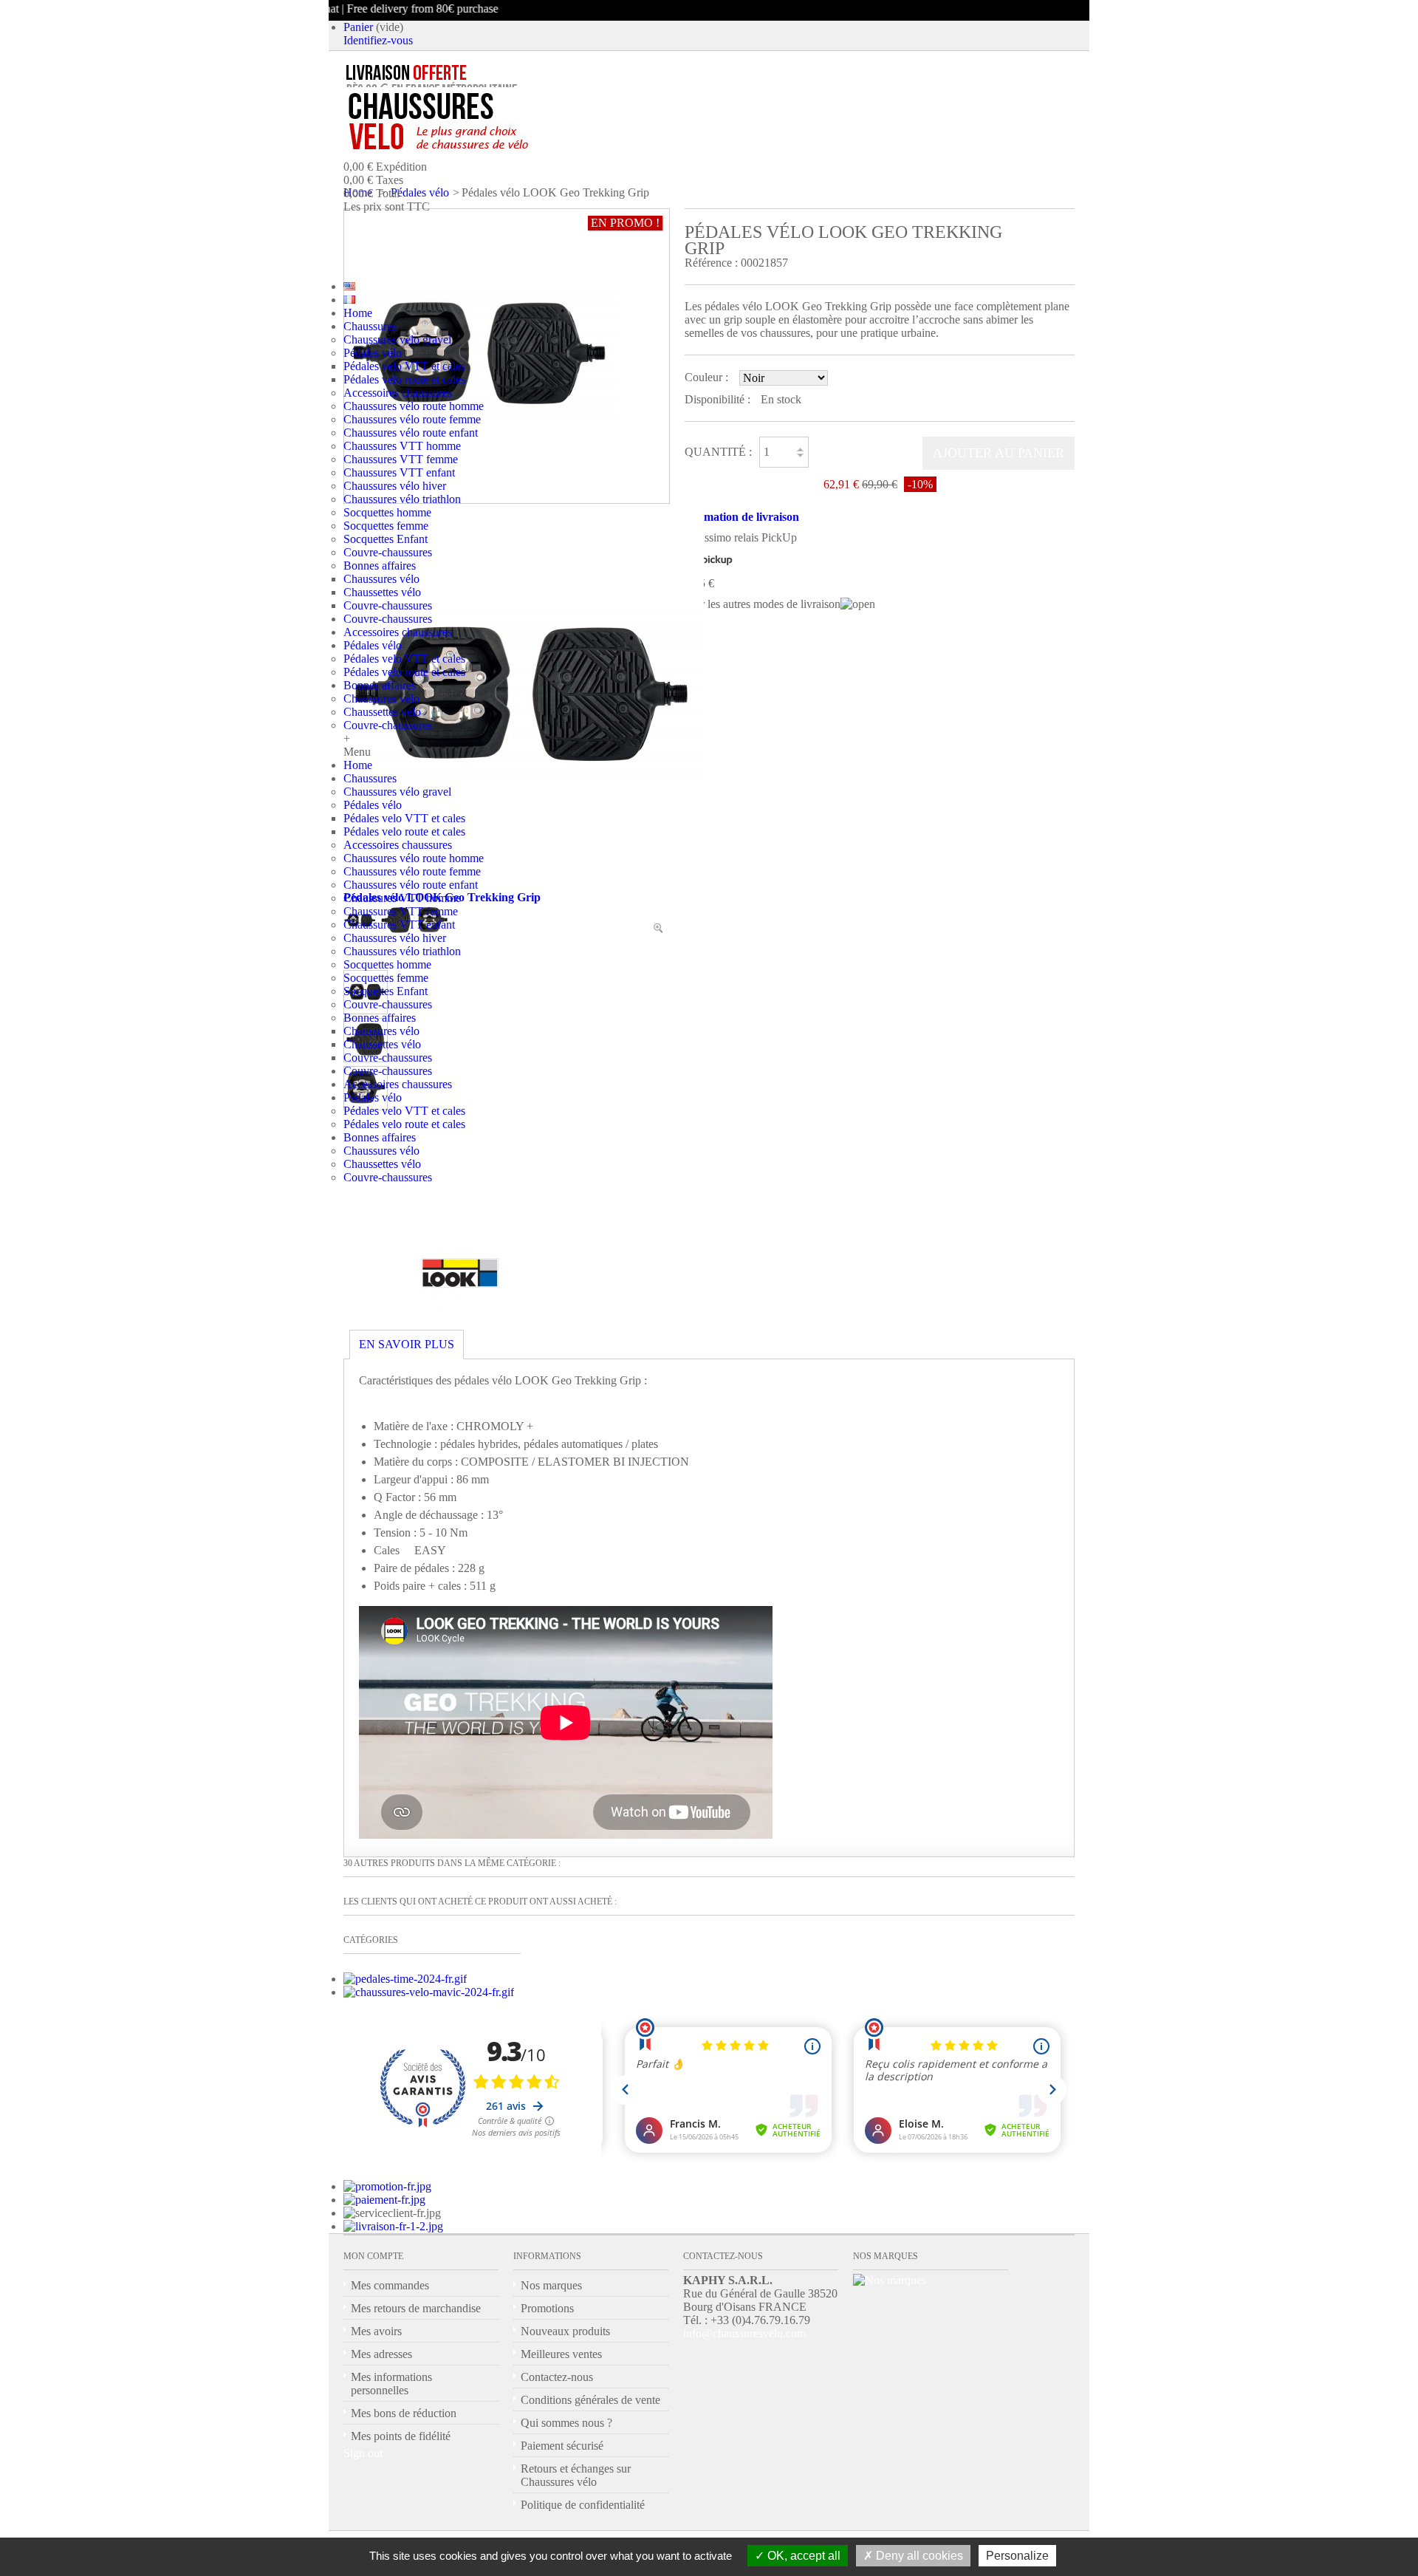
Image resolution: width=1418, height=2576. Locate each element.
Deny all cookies (918, 2556)
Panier (358, 27)
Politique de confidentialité (583, 2505)
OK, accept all (802, 2556)
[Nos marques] (890, 2280)
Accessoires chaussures (398, 393)
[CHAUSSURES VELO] (469, 122)
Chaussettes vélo (382, 592)
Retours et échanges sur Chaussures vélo (576, 2475)
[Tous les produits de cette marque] (460, 1307)
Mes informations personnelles (391, 2384)
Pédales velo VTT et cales (404, 366)
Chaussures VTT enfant (399, 472)
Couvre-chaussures (388, 552)
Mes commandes (390, 2285)
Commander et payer (481, 239)
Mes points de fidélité (401, 2436)
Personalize (1017, 2556)
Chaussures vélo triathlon (402, 499)
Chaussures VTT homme (402, 446)
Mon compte (373, 2256)
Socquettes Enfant (386, 539)
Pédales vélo (373, 353)
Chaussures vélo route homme (414, 406)
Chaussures (370, 326)
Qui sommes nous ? (566, 2423)
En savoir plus (407, 1344)
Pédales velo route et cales (404, 379)
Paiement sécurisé (562, 2446)
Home (358, 313)
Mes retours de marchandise (416, 2308)
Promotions (547, 2308)
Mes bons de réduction (404, 2413)
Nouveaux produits (565, 2331)
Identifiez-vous (378, 40)
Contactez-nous (557, 2377)
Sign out (363, 2453)
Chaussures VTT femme (401, 459)
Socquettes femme (386, 526)
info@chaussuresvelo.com (744, 2333)
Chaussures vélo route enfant (411, 433)
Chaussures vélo (381, 579)
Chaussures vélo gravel (397, 339)
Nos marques (551, 2285)
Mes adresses (381, 2354)
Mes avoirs (376, 2331)
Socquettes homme (387, 512)
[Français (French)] (349, 300)
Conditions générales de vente (590, 2400)
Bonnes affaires (380, 566)
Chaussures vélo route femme (412, 419)
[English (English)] (349, 286)
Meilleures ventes (561, 2354)
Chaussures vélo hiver (395, 486)
